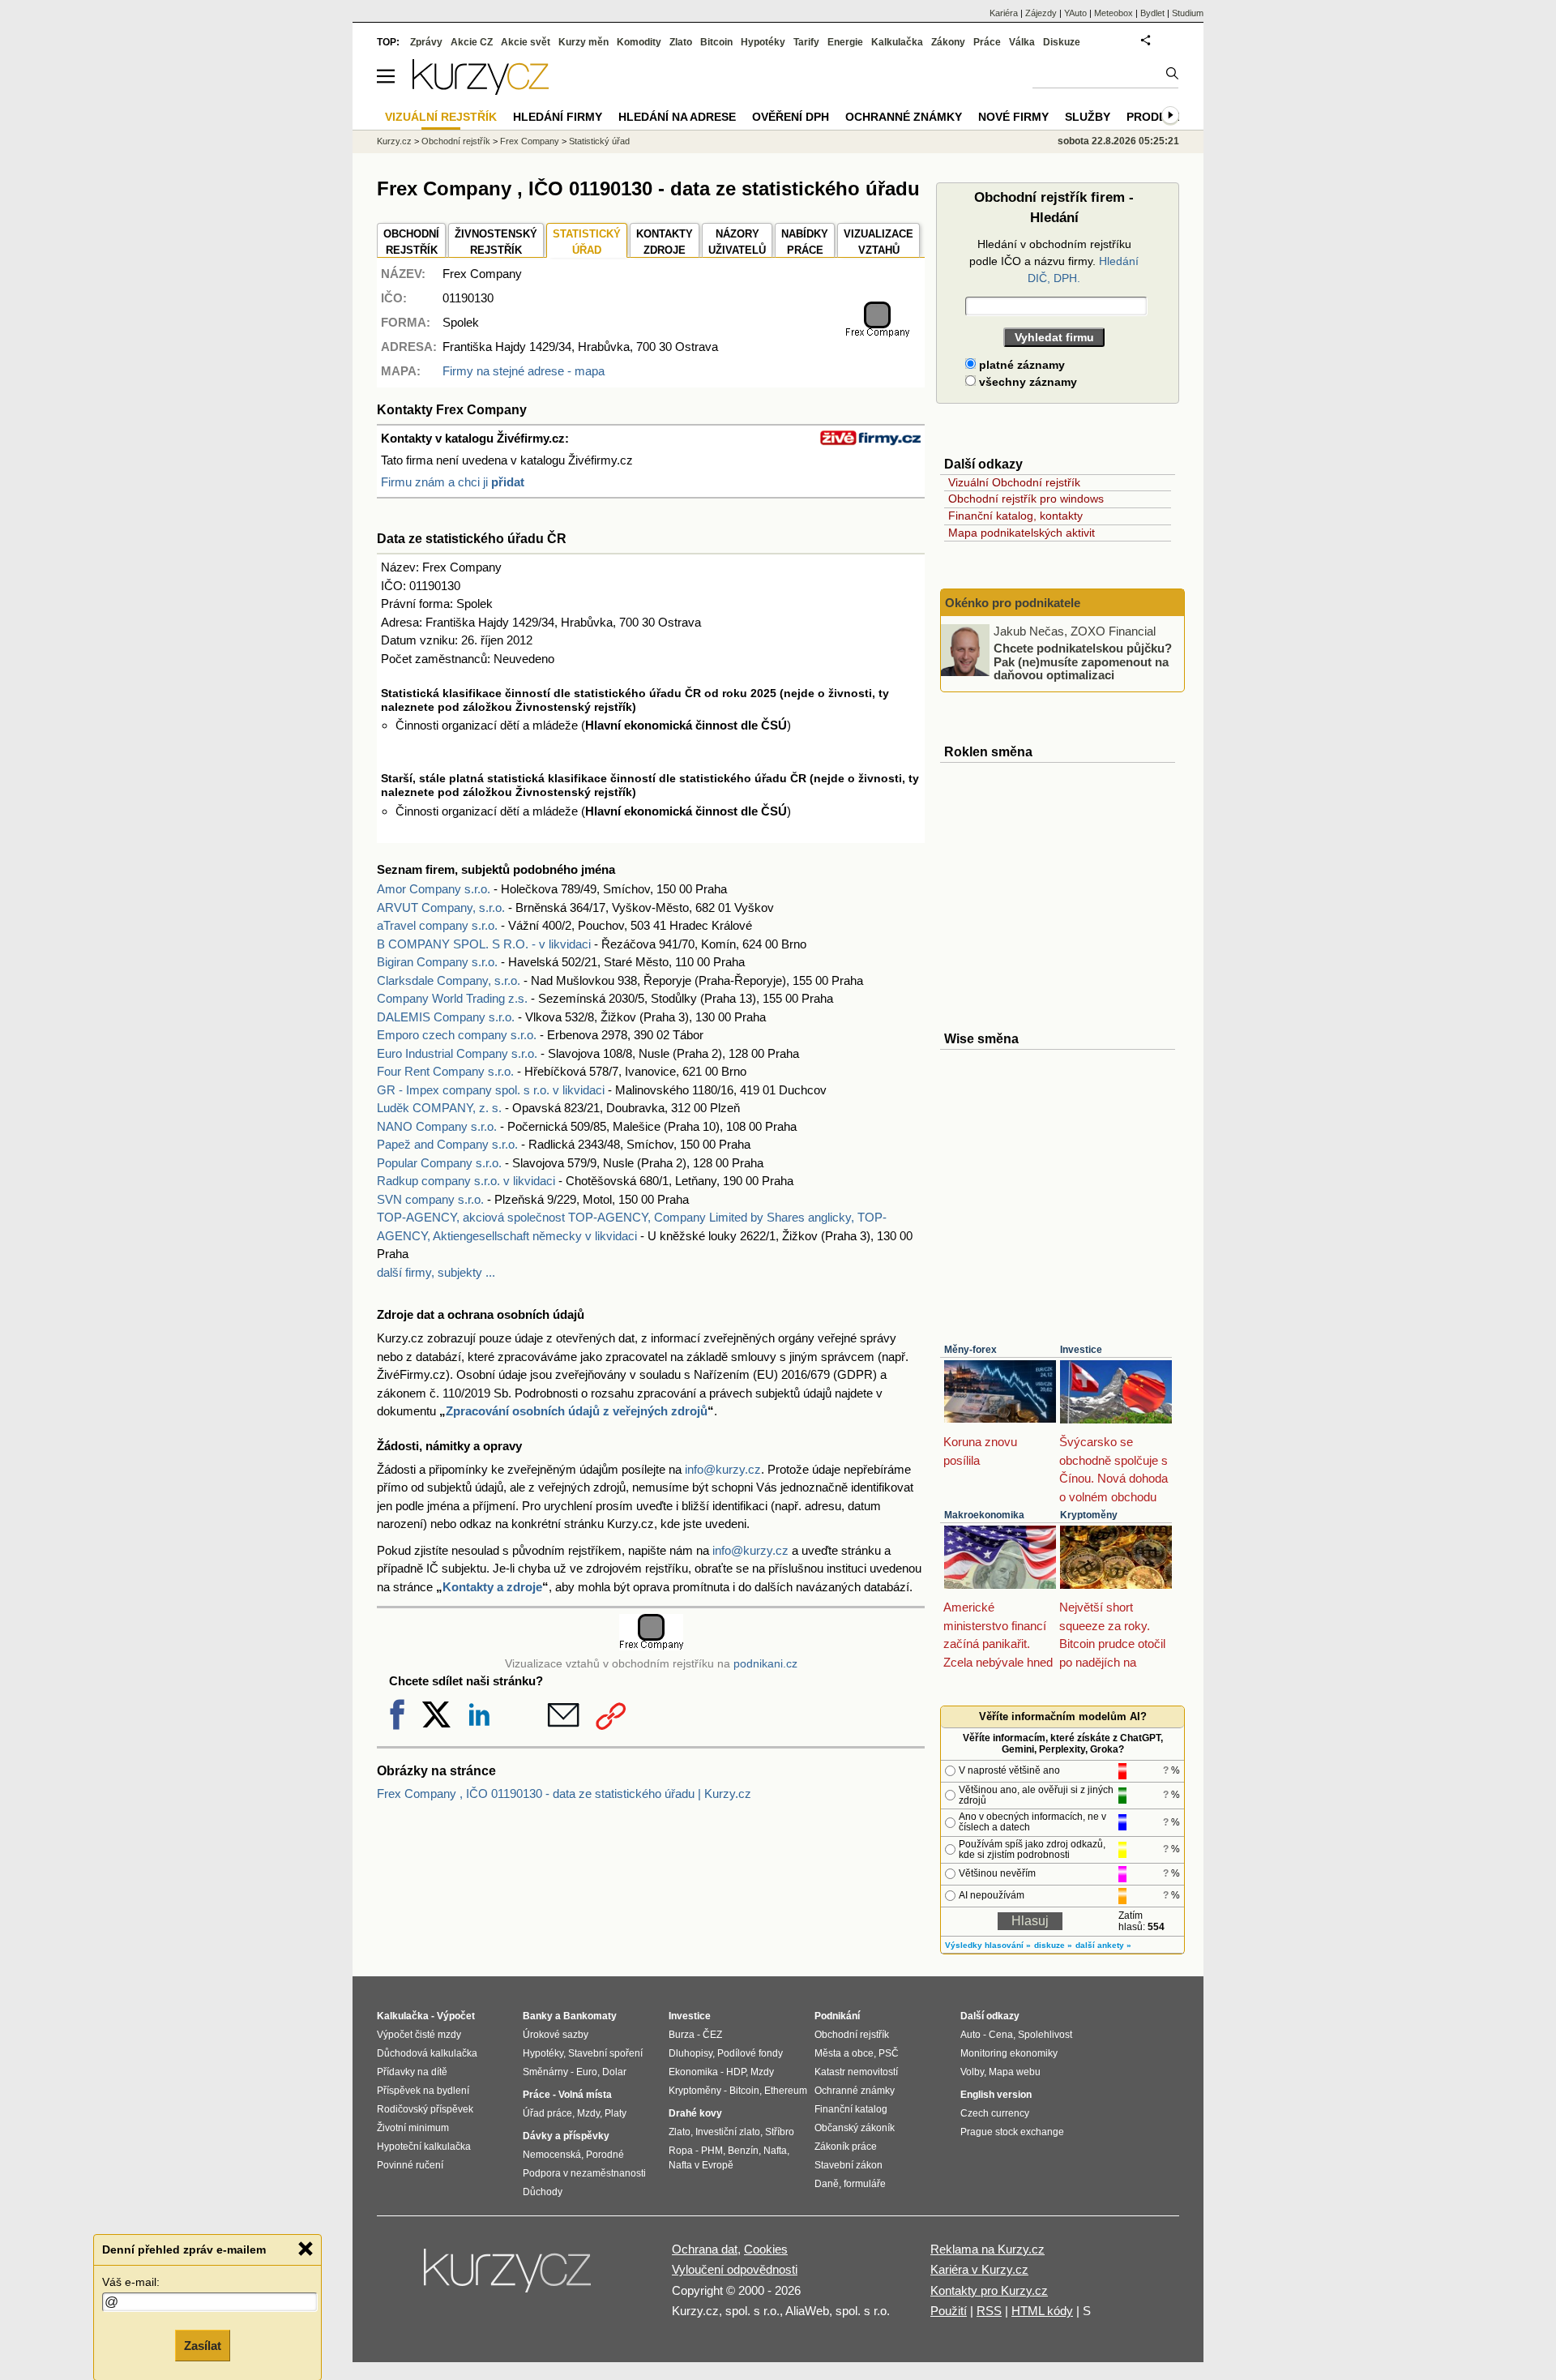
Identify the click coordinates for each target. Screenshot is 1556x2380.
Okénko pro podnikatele (1013, 603)
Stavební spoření (605, 2053)
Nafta (775, 2151)
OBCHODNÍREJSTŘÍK (411, 242)
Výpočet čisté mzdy (419, 2035)
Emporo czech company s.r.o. (457, 1035)
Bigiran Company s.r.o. (437, 962)
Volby (972, 2072)
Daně (827, 2184)
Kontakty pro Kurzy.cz (989, 2290)
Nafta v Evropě (701, 2165)
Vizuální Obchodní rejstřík (1014, 482)
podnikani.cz (765, 1664)
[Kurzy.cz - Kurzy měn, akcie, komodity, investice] (481, 90)
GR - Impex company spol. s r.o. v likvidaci (491, 1090)
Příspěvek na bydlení (423, 2091)
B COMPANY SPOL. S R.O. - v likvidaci (484, 944)
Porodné (605, 2155)
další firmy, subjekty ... (436, 1272)
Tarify (806, 42)
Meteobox (1114, 13)
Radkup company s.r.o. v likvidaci (466, 1181)
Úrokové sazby (556, 2035)
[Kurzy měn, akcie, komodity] (509, 2277)
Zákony (948, 42)
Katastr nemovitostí (856, 2072)
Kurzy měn (583, 42)
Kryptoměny (1089, 1515)
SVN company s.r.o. (430, 1199)
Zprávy (426, 42)
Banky (538, 2016)
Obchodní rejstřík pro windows (1026, 499)
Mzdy (588, 2113)
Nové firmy (1013, 117)
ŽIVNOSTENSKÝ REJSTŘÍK (496, 242)
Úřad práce (547, 2113)
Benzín (743, 2151)
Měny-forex (970, 1350)
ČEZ (712, 2035)
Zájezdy (1041, 13)
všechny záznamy (1026, 382)
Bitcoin (716, 42)
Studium (1188, 13)
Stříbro (780, 2132)
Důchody (543, 2192)
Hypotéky (763, 42)
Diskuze (1062, 42)
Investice (1081, 1350)
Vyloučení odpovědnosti (735, 2269)
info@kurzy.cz (723, 1469)
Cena (1001, 2035)
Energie (845, 42)
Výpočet (456, 2016)
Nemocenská (552, 2155)
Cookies (766, 2249)
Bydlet (1152, 13)
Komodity (639, 42)
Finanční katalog (851, 2109)
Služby (1088, 117)
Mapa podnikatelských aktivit (1022, 533)
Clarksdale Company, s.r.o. (449, 980)
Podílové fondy (750, 2053)
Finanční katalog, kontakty (1015, 516)
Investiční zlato (728, 2132)
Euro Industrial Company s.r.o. (457, 1053)
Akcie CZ (472, 42)
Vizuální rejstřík (441, 117)
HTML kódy (1042, 2311)
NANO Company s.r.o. (437, 1126)
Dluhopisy (690, 2053)
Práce (987, 42)
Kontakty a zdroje (492, 1587)
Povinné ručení (410, 2165)
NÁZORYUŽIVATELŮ (737, 242)
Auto (970, 2035)
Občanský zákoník (855, 2128)
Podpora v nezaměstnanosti (584, 2173)
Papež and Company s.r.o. (447, 1144)
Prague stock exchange (1012, 2132)
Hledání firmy (558, 117)
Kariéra (1004, 13)
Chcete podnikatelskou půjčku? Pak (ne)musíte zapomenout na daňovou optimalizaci (1083, 661)
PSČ (889, 2053)
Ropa (681, 2151)
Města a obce (844, 2053)
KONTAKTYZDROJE (665, 242)
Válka (1022, 42)
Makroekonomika (984, 1515)
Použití (949, 2311)
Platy (616, 2113)
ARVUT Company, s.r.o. (441, 907)
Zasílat (203, 2345)
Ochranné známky (904, 117)
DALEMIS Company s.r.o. (446, 1017)
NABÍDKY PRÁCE (805, 242)
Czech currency (995, 2113)
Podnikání (837, 2016)
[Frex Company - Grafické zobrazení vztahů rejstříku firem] (877, 334)
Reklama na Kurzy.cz (987, 2249)
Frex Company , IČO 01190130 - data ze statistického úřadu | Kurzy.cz (564, 1794)
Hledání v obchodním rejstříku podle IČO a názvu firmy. (1054, 261)
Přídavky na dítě (412, 2072)
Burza (682, 2035)
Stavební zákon (849, 2165)
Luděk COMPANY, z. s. (439, 1108)
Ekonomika (693, 2072)
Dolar (614, 2072)
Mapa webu (1015, 2072)
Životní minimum (413, 2128)
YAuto (1075, 13)
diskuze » (1053, 1945)
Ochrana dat (705, 2249)
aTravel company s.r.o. (437, 925)
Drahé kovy (695, 2113)
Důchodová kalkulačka (427, 2053)
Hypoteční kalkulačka (424, 2147)
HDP (736, 2072)
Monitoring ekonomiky (1009, 2053)
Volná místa (585, 2095)
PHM (712, 2151)
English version (996, 2095)
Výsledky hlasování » (988, 1945)
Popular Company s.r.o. (439, 1163)
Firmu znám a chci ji (453, 482)
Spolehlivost (1045, 2035)
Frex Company (530, 141)
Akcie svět (526, 42)
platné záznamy (1020, 365)
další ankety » (1103, 1945)
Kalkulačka (897, 42)
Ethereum (786, 2091)
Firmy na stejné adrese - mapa (524, 371)
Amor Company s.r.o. (434, 889)
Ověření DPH (791, 117)
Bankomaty (590, 2016)
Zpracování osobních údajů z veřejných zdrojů (577, 1411)
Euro (587, 2072)
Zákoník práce (846, 2147)
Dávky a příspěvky (566, 2136)
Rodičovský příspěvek (425, 2109)
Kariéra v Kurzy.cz (979, 2269)
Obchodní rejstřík (456, 141)
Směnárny (545, 2072)
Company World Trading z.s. (452, 998)
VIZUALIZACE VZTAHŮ (878, 242)
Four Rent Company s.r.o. (445, 1071)
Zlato (681, 42)
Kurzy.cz (394, 141)
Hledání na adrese (677, 117)
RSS (989, 2311)
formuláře (865, 2184)
